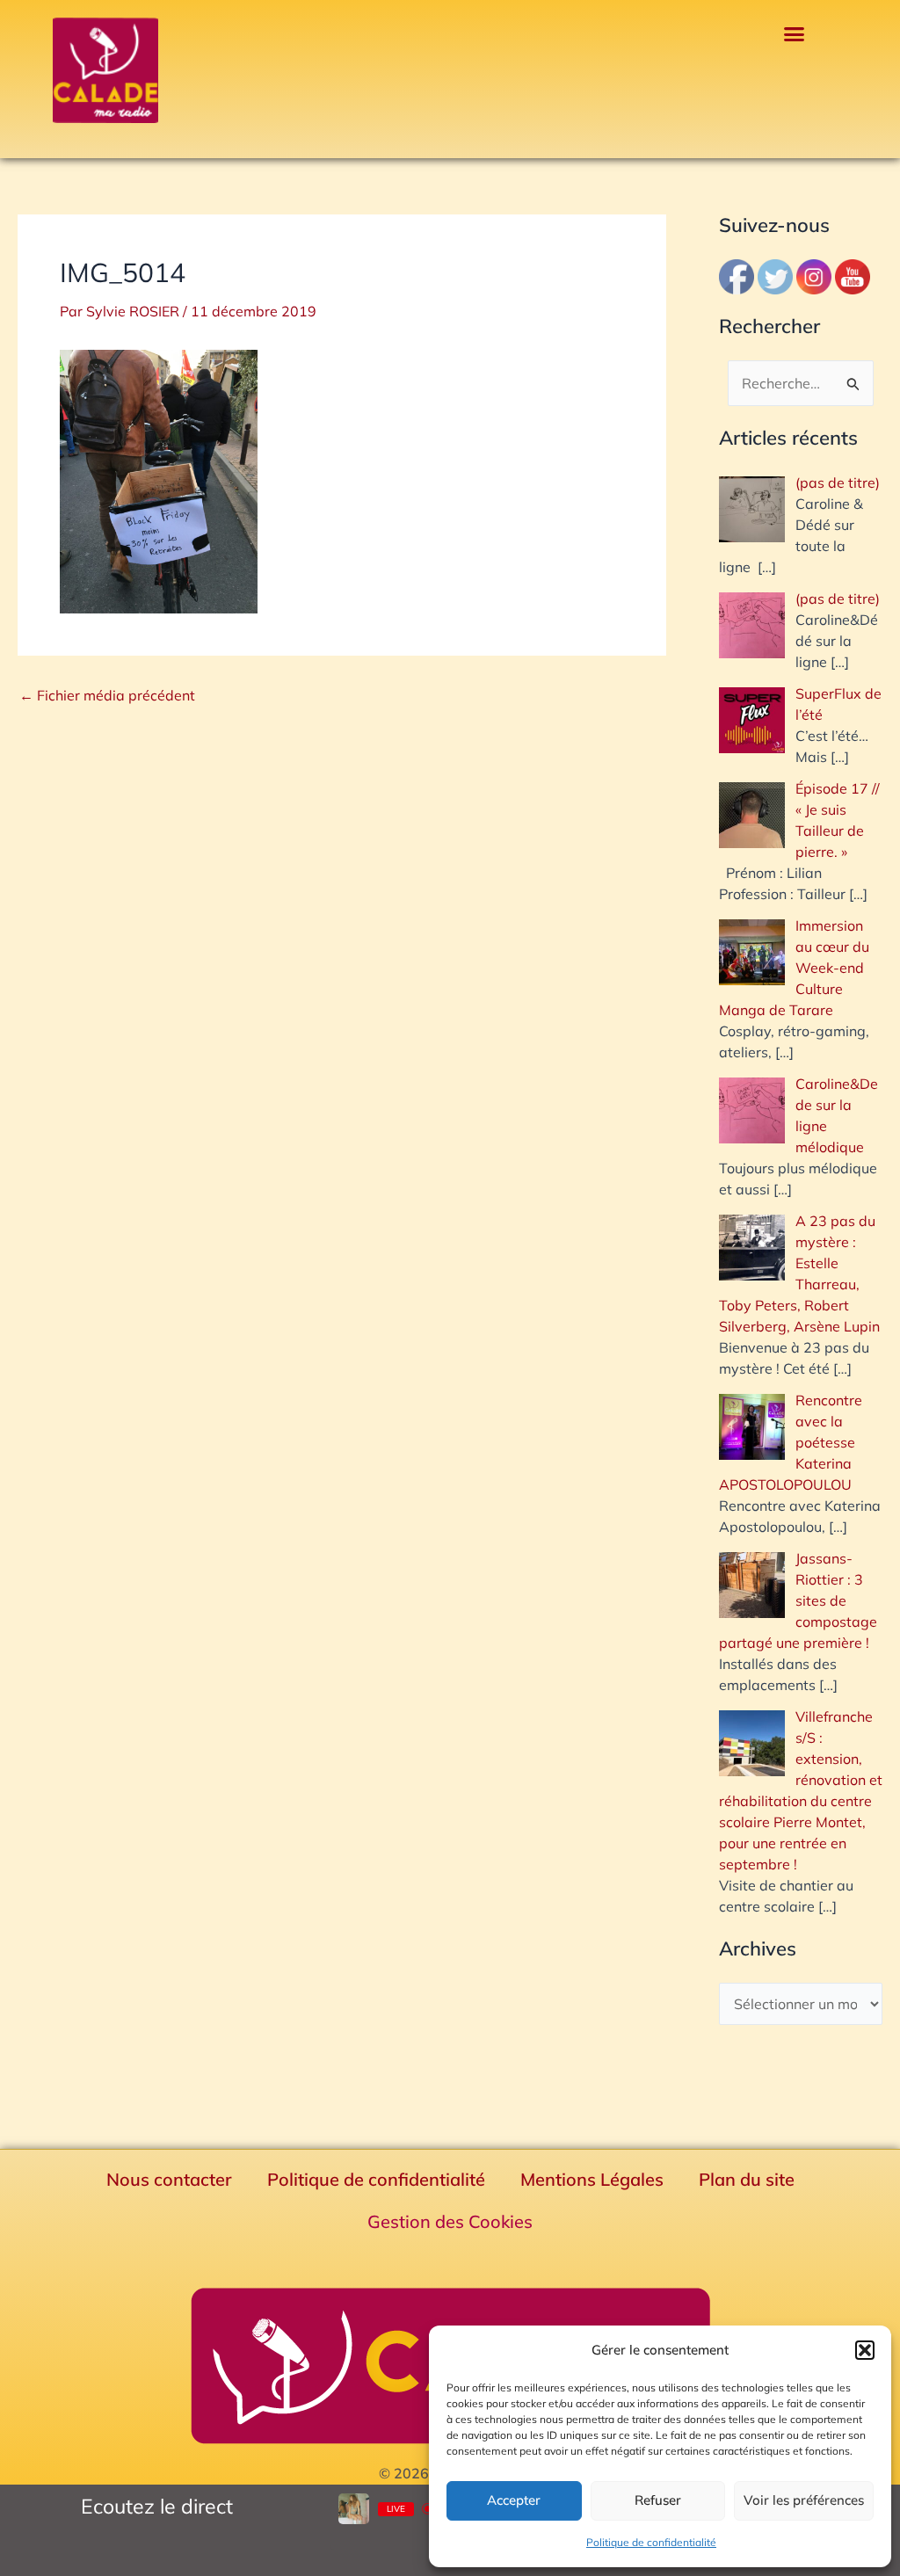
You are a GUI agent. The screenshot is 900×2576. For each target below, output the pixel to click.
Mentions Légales (592, 2179)
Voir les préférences (804, 2500)
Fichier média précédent (107, 695)
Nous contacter (169, 2179)
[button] (865, 2350)
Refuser (658, 2500)
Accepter (514, 2500)
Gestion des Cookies (450, 2221)
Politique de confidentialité (651, 2542)
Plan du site (747, 2179)
